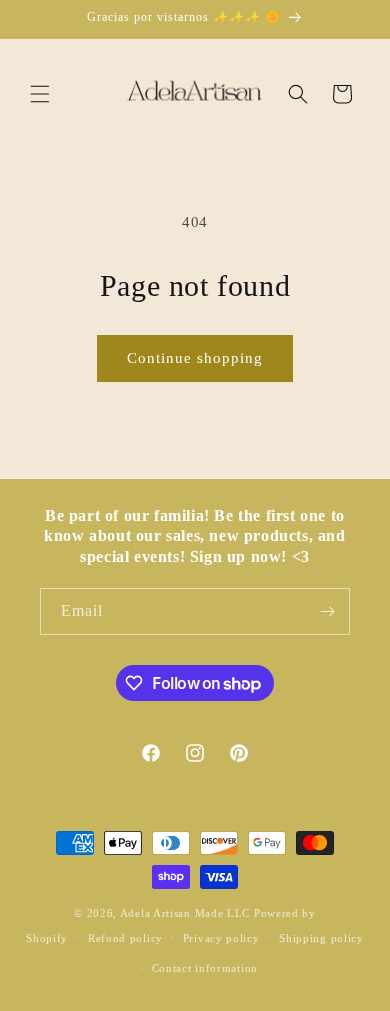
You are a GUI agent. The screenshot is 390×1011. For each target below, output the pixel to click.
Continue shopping (195, 358)
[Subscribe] (327, 611)
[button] (40, 94)
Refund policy (125, 938)
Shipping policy (321, 938)
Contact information (205, 968)
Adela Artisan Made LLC (185, 913)
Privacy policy (221, 938)
